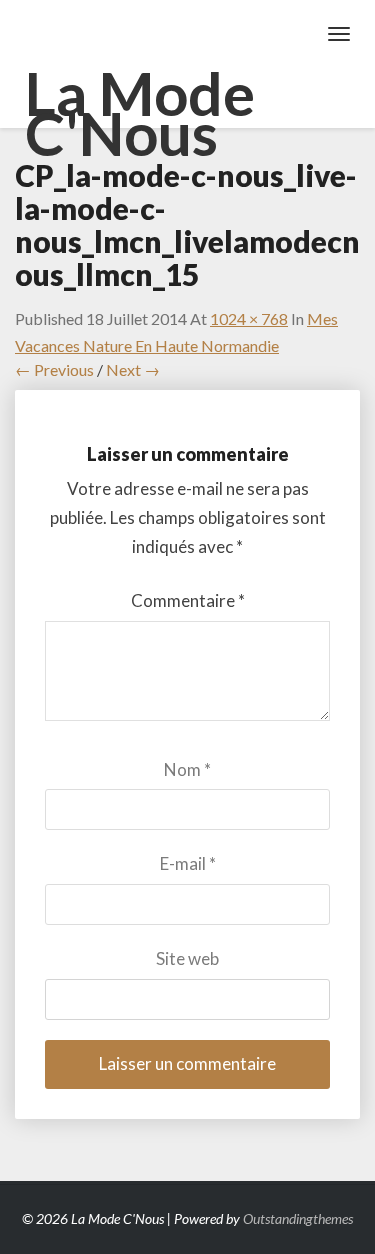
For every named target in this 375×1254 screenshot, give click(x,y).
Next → (133, 369)
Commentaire (188, 600)
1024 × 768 (249, 318)
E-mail (188, 863)
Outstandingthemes (298, 1218)
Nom (187, 769)
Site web (187, 958)
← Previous (54, 369)
